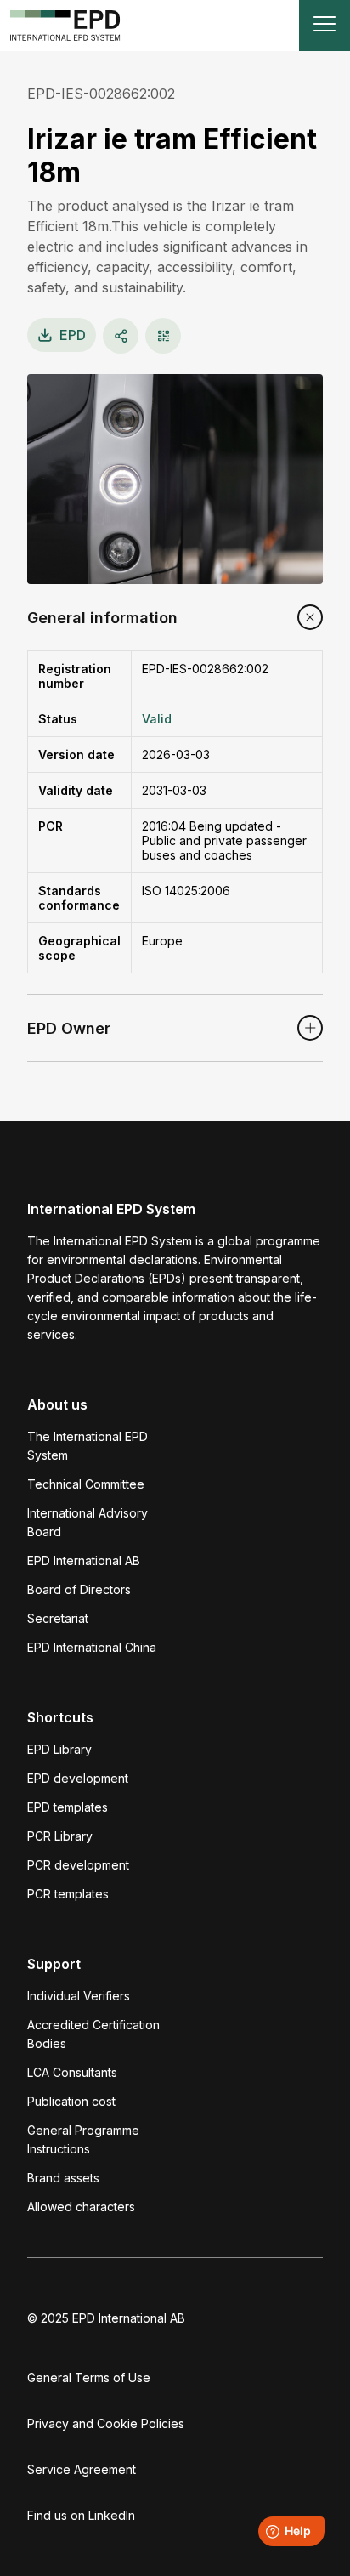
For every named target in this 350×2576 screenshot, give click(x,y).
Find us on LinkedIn (81, 2515)
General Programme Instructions (83, 2139)
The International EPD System (87, 1446)
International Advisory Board (87, 1522)
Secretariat (58, 1618)
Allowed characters (81, 2207)
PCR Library (60, 1836)
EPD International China (92, 1647)
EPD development (78, 1778)
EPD (73, 335)
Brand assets (63, 2178)
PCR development (78, 1865)
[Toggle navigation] (325, 26)
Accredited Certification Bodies (93, 2034)
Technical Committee (86, 1484)
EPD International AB (84, 1560)
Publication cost (71, 2101)
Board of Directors (79, 1589)
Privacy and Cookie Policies (106, 2423)
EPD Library (59, 1749)
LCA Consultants (72, 2072)
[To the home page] (65, 26)
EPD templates (68, 1807)
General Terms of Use (89, 2377)
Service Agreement (82, 2469)
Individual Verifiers (79, 1996)
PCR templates (68, 1894)
